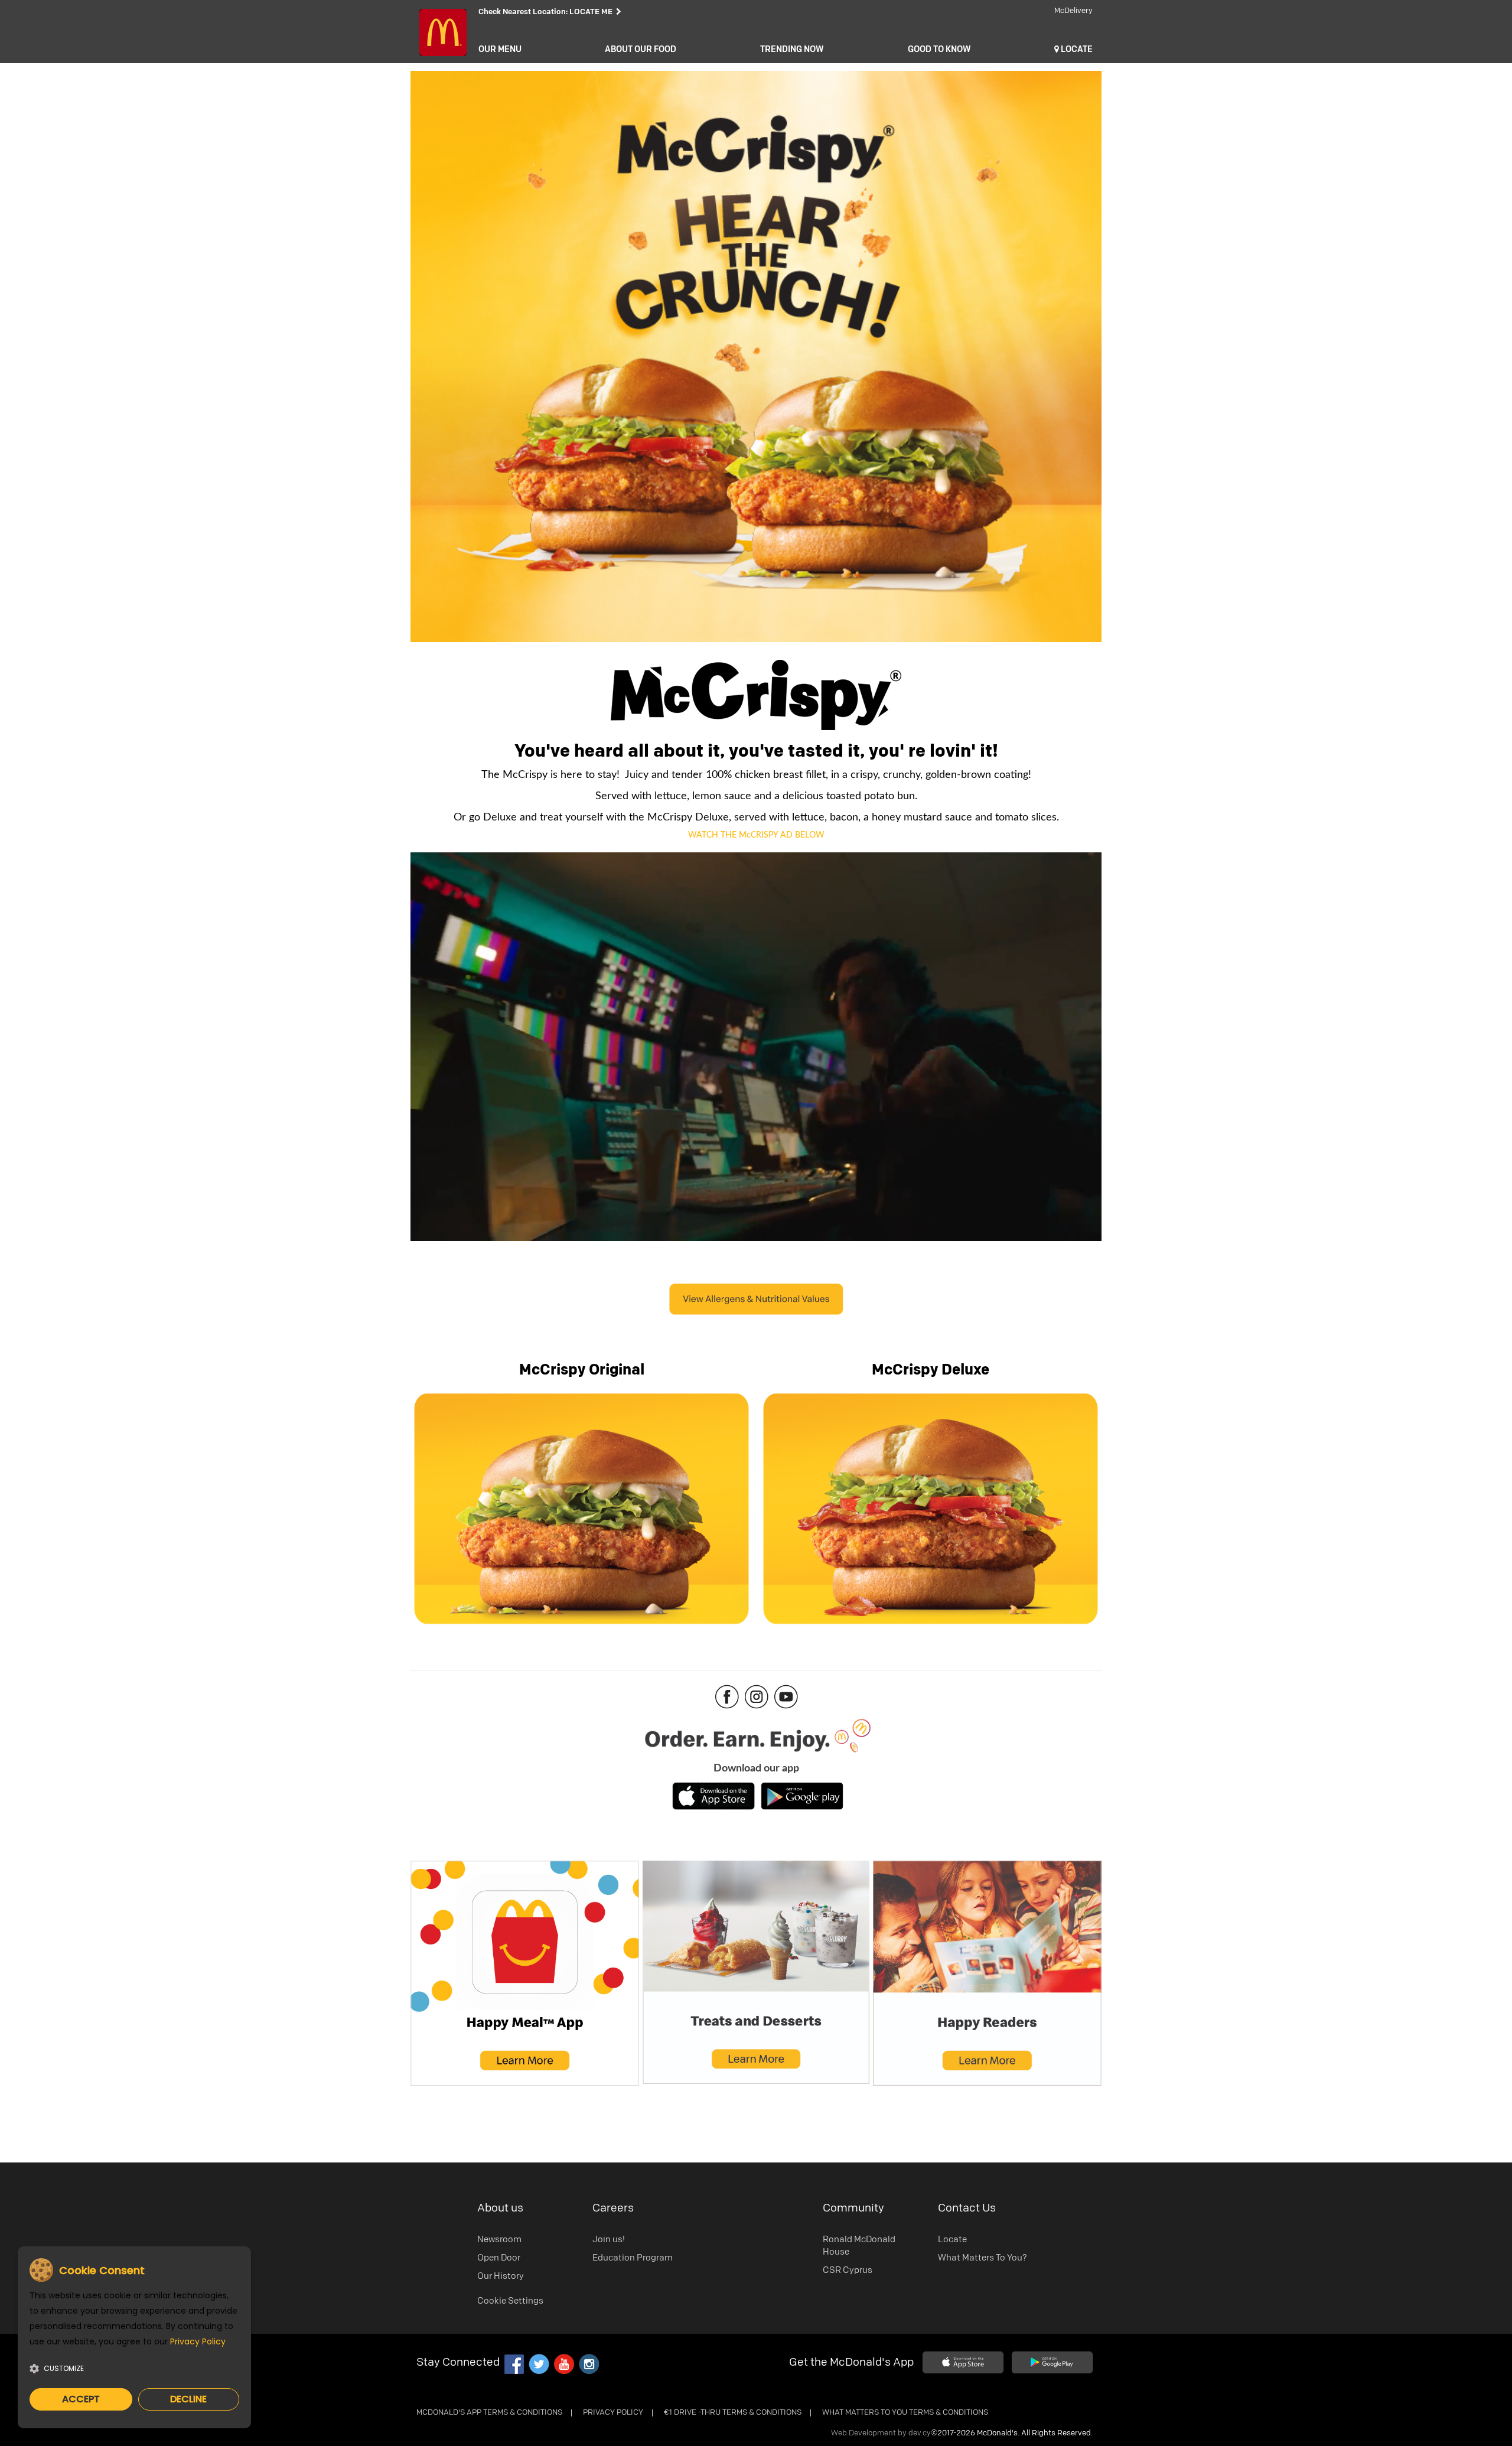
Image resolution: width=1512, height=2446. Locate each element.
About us (500, 2208)
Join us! (609, 2240)
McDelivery (1073, 11)
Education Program (633, 2258)
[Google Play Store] (1052, 2362)
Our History (501, 2276)
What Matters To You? (983, 2258)
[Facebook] (514, 2364)
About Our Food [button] (641, 50)
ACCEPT (81, 2399)
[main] (756, 1072)
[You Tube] (563, 2364)
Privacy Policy (613, 2413)
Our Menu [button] (500, 50)
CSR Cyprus (848, 2270)
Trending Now (792, 50)
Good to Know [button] (939, 50)
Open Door (499, 2258)
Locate (952, 2240)
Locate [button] (1076, 50)
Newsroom (499, 2240)
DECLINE (188, 2399)
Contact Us (967, 2208)
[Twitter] (539, 2364)
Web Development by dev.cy (881, 2433)
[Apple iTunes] (963, 2362)
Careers (613, 2208)
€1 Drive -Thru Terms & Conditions (733, 2413)
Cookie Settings (510, 2301)
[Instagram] (588, 2364)
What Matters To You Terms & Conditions (905, 2413)
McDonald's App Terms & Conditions (489, 2413)
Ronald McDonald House (859, 2246)
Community (853, 2208)
